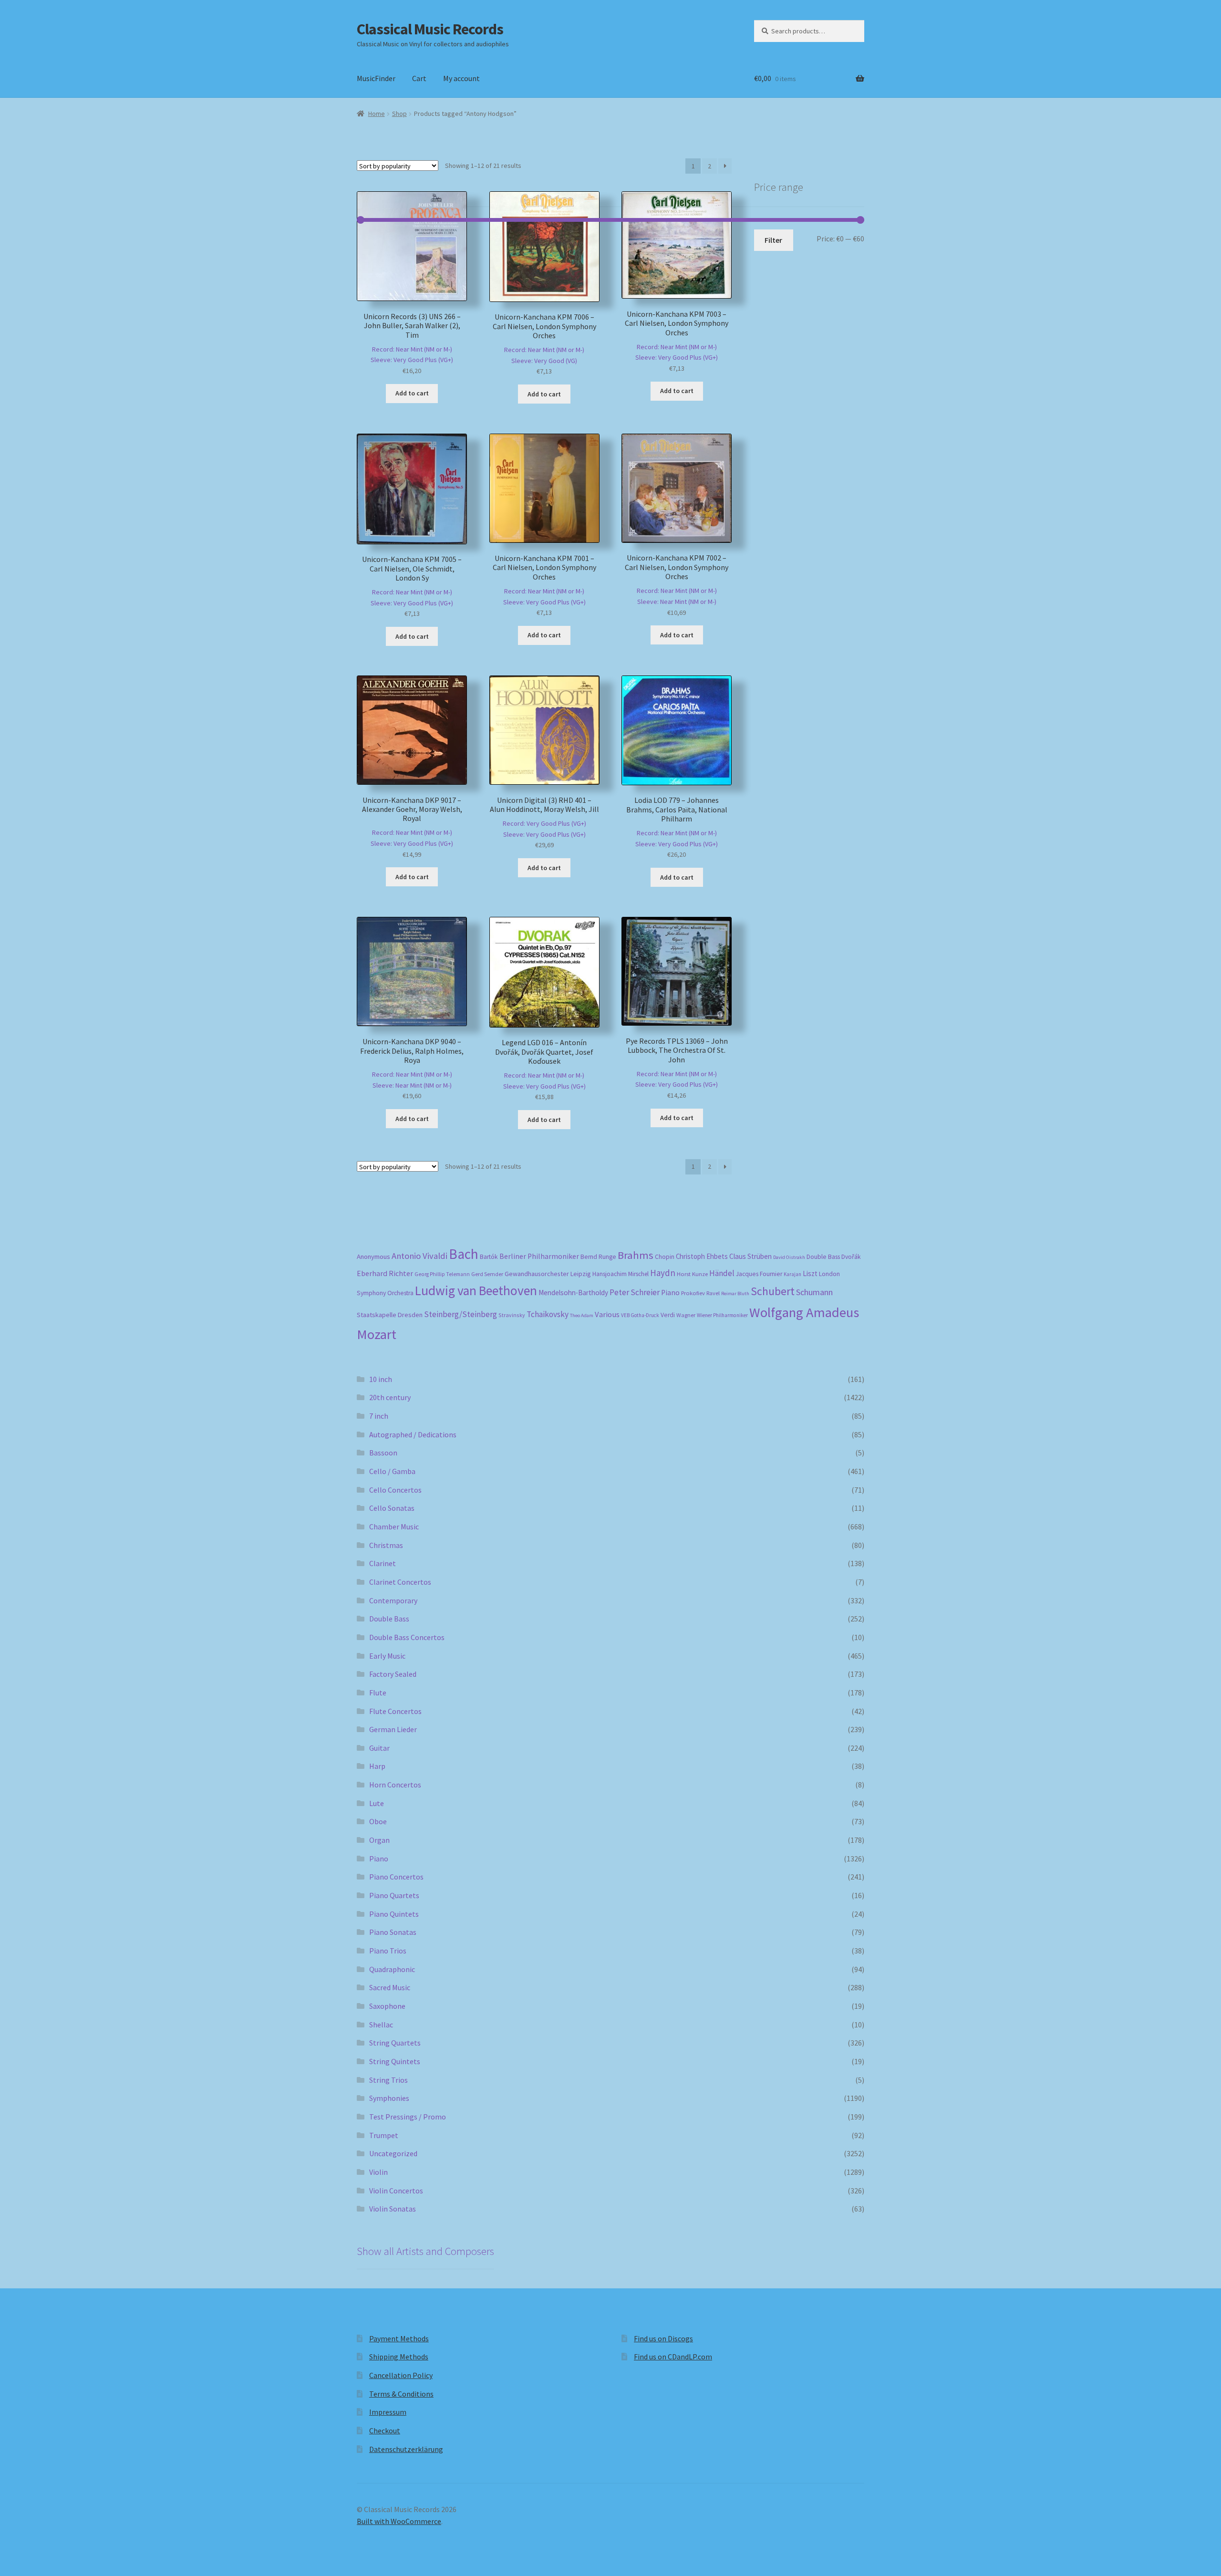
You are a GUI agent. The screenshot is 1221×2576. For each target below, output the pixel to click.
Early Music (387, 1656)
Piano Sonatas (393, 1932)
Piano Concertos (396, 1877)
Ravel (713, 1293)
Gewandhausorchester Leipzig (548, 1274)
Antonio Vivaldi (419, 1256)
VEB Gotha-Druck (640, 1315)
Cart (419, 78)
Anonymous (373, 1257)
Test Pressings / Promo (408, 2117)
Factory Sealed (393, 1674)
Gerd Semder (487, 1274)
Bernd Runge (598, 1257)
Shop (399, 114)
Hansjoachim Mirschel (621, 1274)
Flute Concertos (395, 1711)
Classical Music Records (430, 29)
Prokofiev (693, 1293)
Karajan (792, 1274)
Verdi (668, 1315)
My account (461, 78)
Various (607, 1314)
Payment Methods (399, 2338)
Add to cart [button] (412, 393)
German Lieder (393, 1729)
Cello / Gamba (392, 1471)
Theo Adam (582, 1315)
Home (377, 114)
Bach (464, 1254)
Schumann (814, 1292)
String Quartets (395, 2043)
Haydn (663, 1273)
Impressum (388, 2412)
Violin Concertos (396, 2191)
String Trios (388, 2080)
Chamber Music (394, 1527)
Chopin (665, 1257)
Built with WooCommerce (399, 2521)
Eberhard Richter (385, 1273)
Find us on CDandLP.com (673, 2357)
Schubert (773, 1291)
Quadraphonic (392, 1969)
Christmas (386, 1545)
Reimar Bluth (735, 1293)
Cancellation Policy (401, 2375)
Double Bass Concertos (407, 1637)
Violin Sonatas (393, 2209)
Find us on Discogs (663, 2338)
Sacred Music (390, 1987)
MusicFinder (376, 78)
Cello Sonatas (392, 1508)
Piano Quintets (394, 1914)
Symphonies (389, 2098)
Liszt (810, 1273)
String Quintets (395, 2061)
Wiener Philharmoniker (722, 1315)
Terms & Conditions (401, 2394)
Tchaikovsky (548, 1314)
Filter (773, 240)
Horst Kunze (692, 1274)
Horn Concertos (395, 1785)
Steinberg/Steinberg (460, 1314)
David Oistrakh (789, 1257)
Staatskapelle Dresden (390, 1315)
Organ (379, 1840)
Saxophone (387, 2006)
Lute (377, 1803)
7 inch (379, 1416)
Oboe (378, 1821)
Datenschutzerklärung (406, 2449)
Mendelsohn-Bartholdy (573, 1293)
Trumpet (384, 2135)
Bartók (489, 1257)
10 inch (381, 1379)
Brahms (636, 1255)
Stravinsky (512, 1315)
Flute (378, 1693)
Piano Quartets (394, 1895)
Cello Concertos (395, 1490)
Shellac (381, 2025)
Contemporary (393, 1600)
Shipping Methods (399, 2357)
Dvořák (851, 1257)
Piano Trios (388, 1951)
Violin (378, 2172)
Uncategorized (393, 2153)
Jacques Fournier (759, 1274)
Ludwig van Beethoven (476, 1290)
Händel (722, 1273)
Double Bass (823, 1257)
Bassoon (383, 1453)
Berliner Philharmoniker (539, 1256)
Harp (377, 1766)
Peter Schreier (635, 1292)
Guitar (379, 1748)
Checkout (385, 2431)
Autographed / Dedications (413, 1434)
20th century (390, 1397)
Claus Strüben (750, 1256)
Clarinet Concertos (400, 1582)
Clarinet (383, 1563)
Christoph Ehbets (702, 1256)
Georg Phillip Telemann (442, 1274)
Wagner (686, 1315)
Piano (670, 1293)
